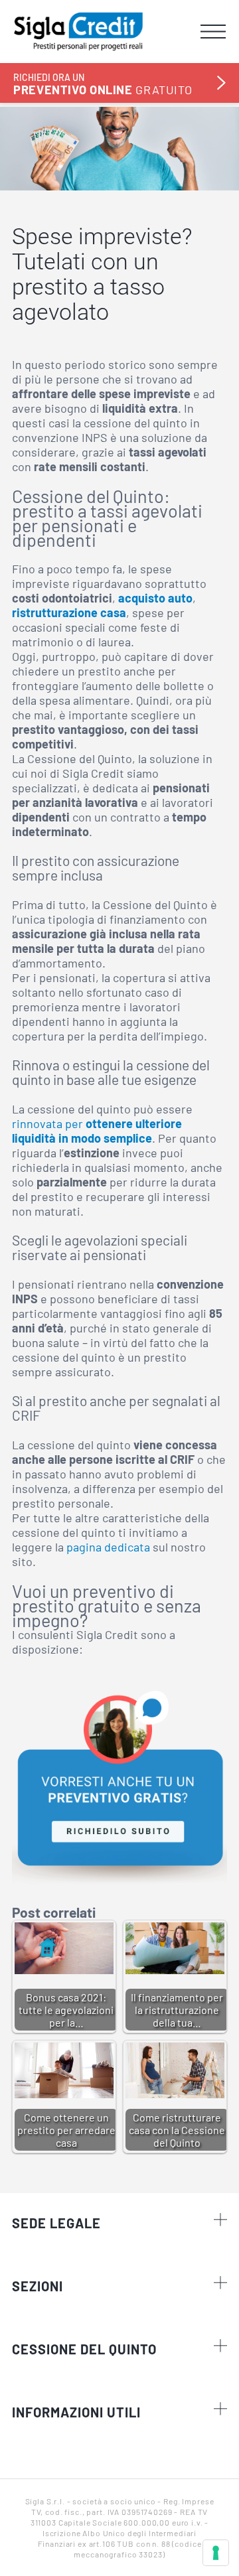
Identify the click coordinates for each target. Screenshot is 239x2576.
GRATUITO (103, 84)
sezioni (38, 2286)
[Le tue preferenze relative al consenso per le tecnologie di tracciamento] (216, 2553)
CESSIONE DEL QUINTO (84, 2349)
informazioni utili (76, 2412)
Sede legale (56, 2223)
